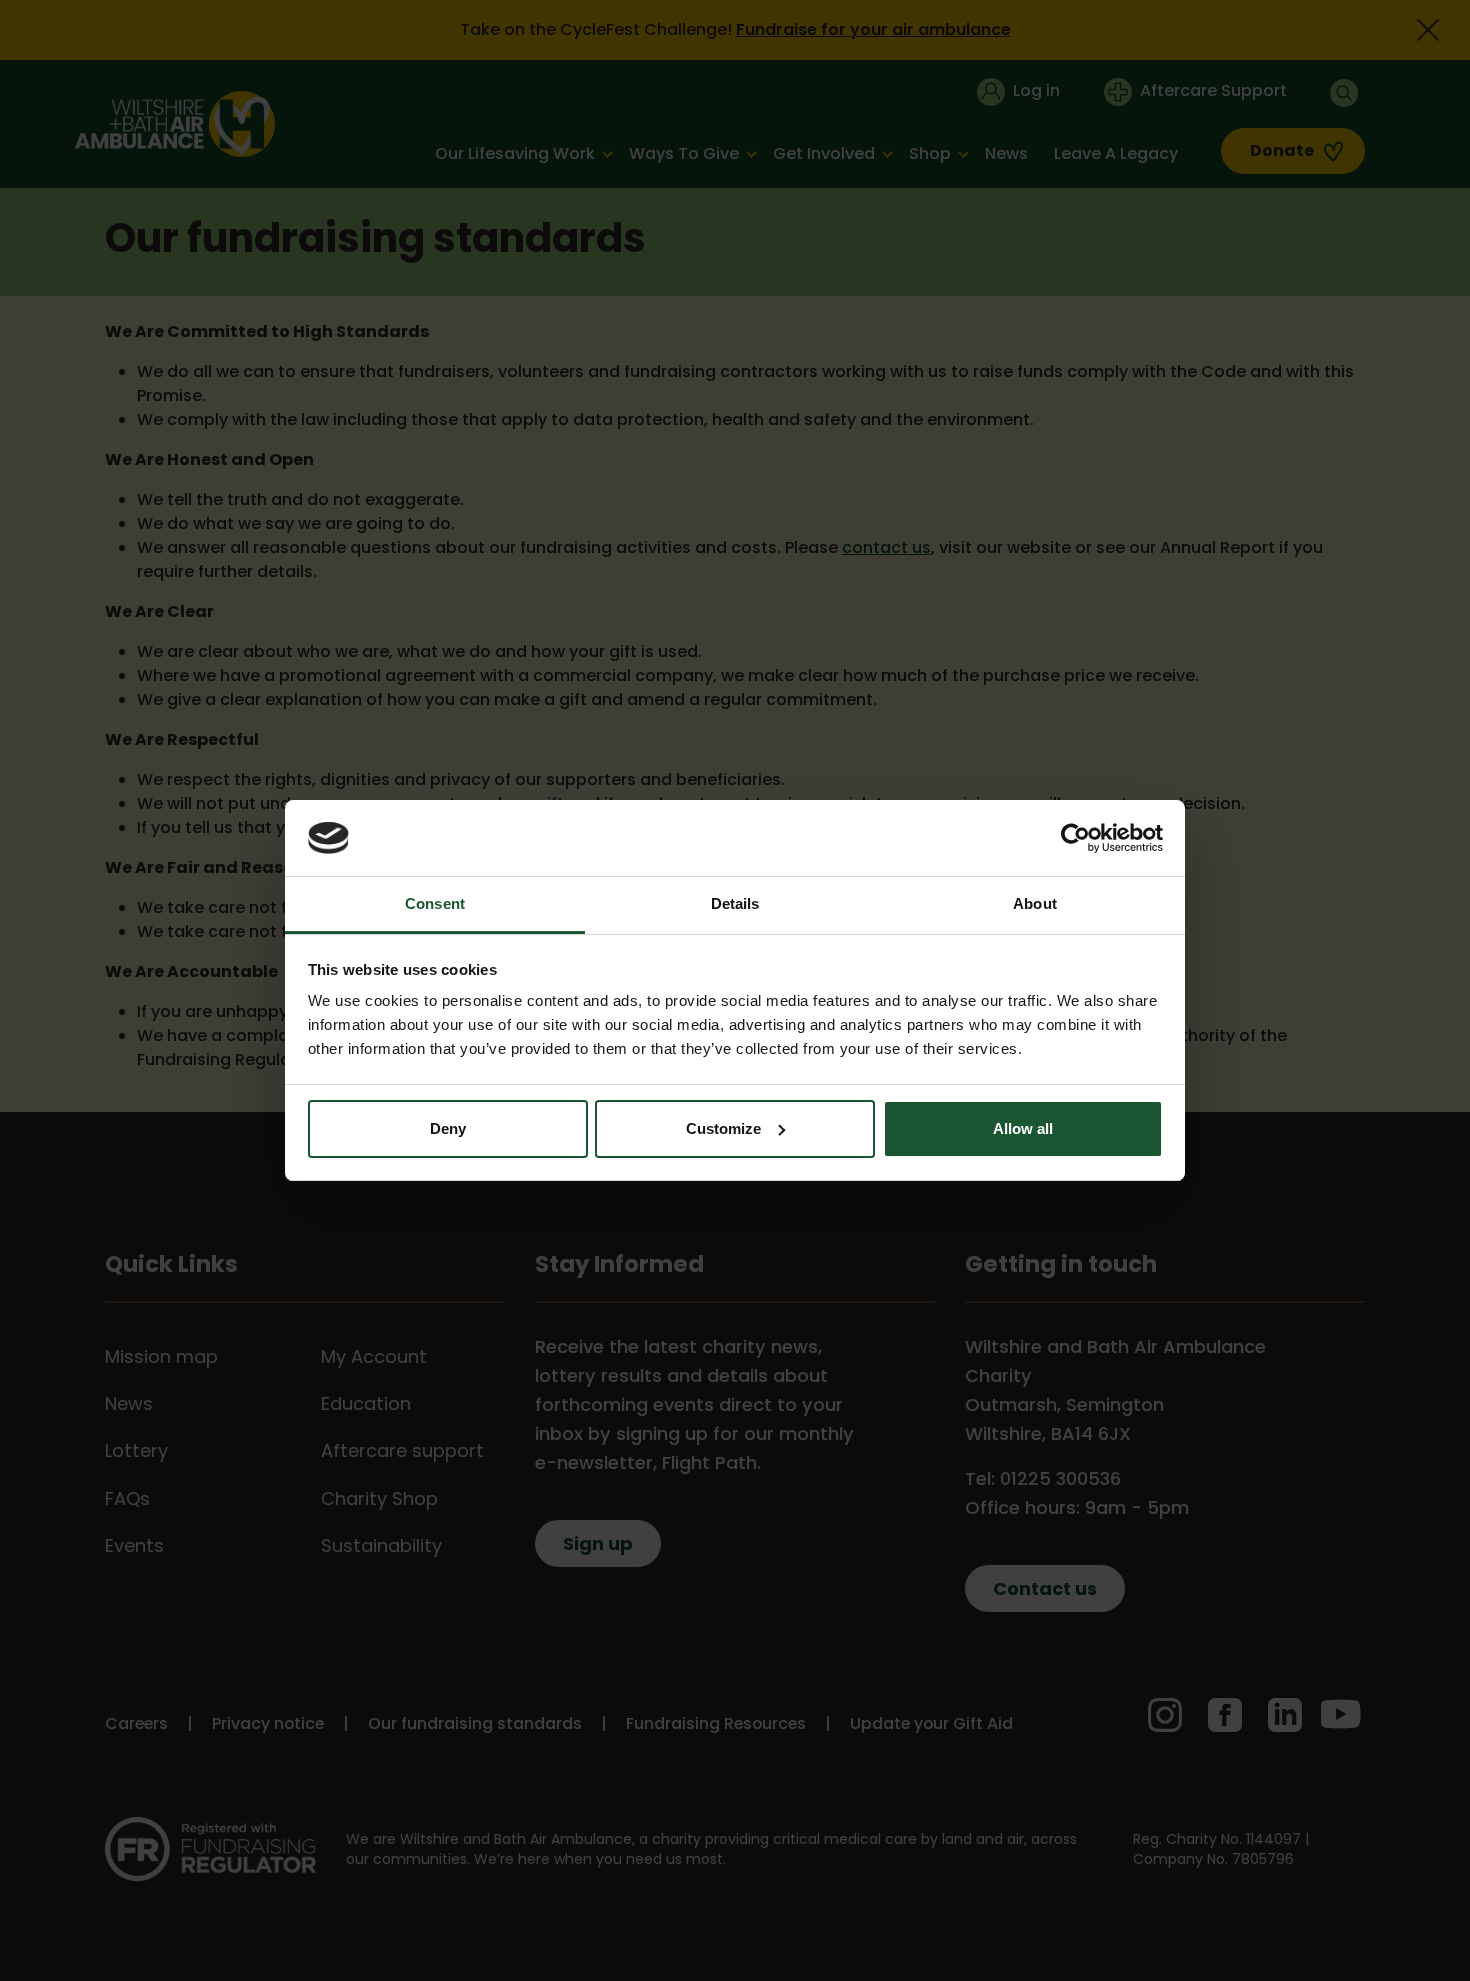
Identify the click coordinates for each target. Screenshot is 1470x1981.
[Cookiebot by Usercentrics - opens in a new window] (1075, 838)
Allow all (1023, 1128)
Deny (448, 1128)
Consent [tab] (435, 903)
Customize (723, 1128)
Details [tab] (735, 903)
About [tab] (1035, 903)
